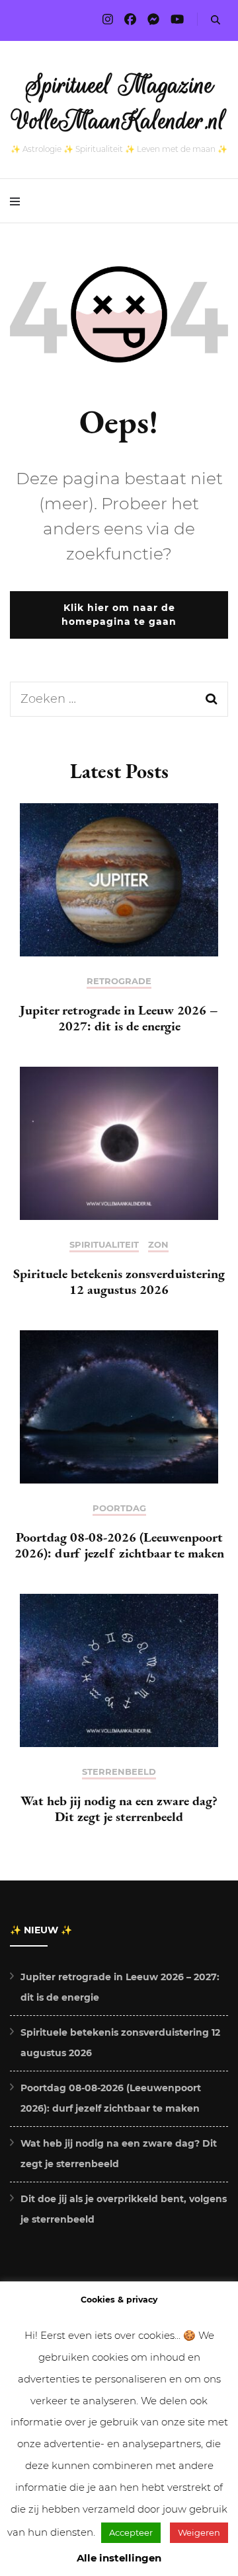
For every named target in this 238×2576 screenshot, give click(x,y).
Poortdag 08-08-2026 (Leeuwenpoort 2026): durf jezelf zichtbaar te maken (119, 1545)
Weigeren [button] (199, 2532)
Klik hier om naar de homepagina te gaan (119, 615)
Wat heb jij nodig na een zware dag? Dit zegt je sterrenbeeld (119, 1808)
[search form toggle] (216, 20)
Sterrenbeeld (119, 1772)
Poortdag (119, 1508)
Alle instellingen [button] (119, 2558)
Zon (158, 1245)
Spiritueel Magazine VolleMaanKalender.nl (119, 103)
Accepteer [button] (131, 2532)
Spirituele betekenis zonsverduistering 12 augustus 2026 (119, 1281)
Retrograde (119, 981)
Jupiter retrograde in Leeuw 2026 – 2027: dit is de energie (119, 1018)
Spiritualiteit (104, 1245)
